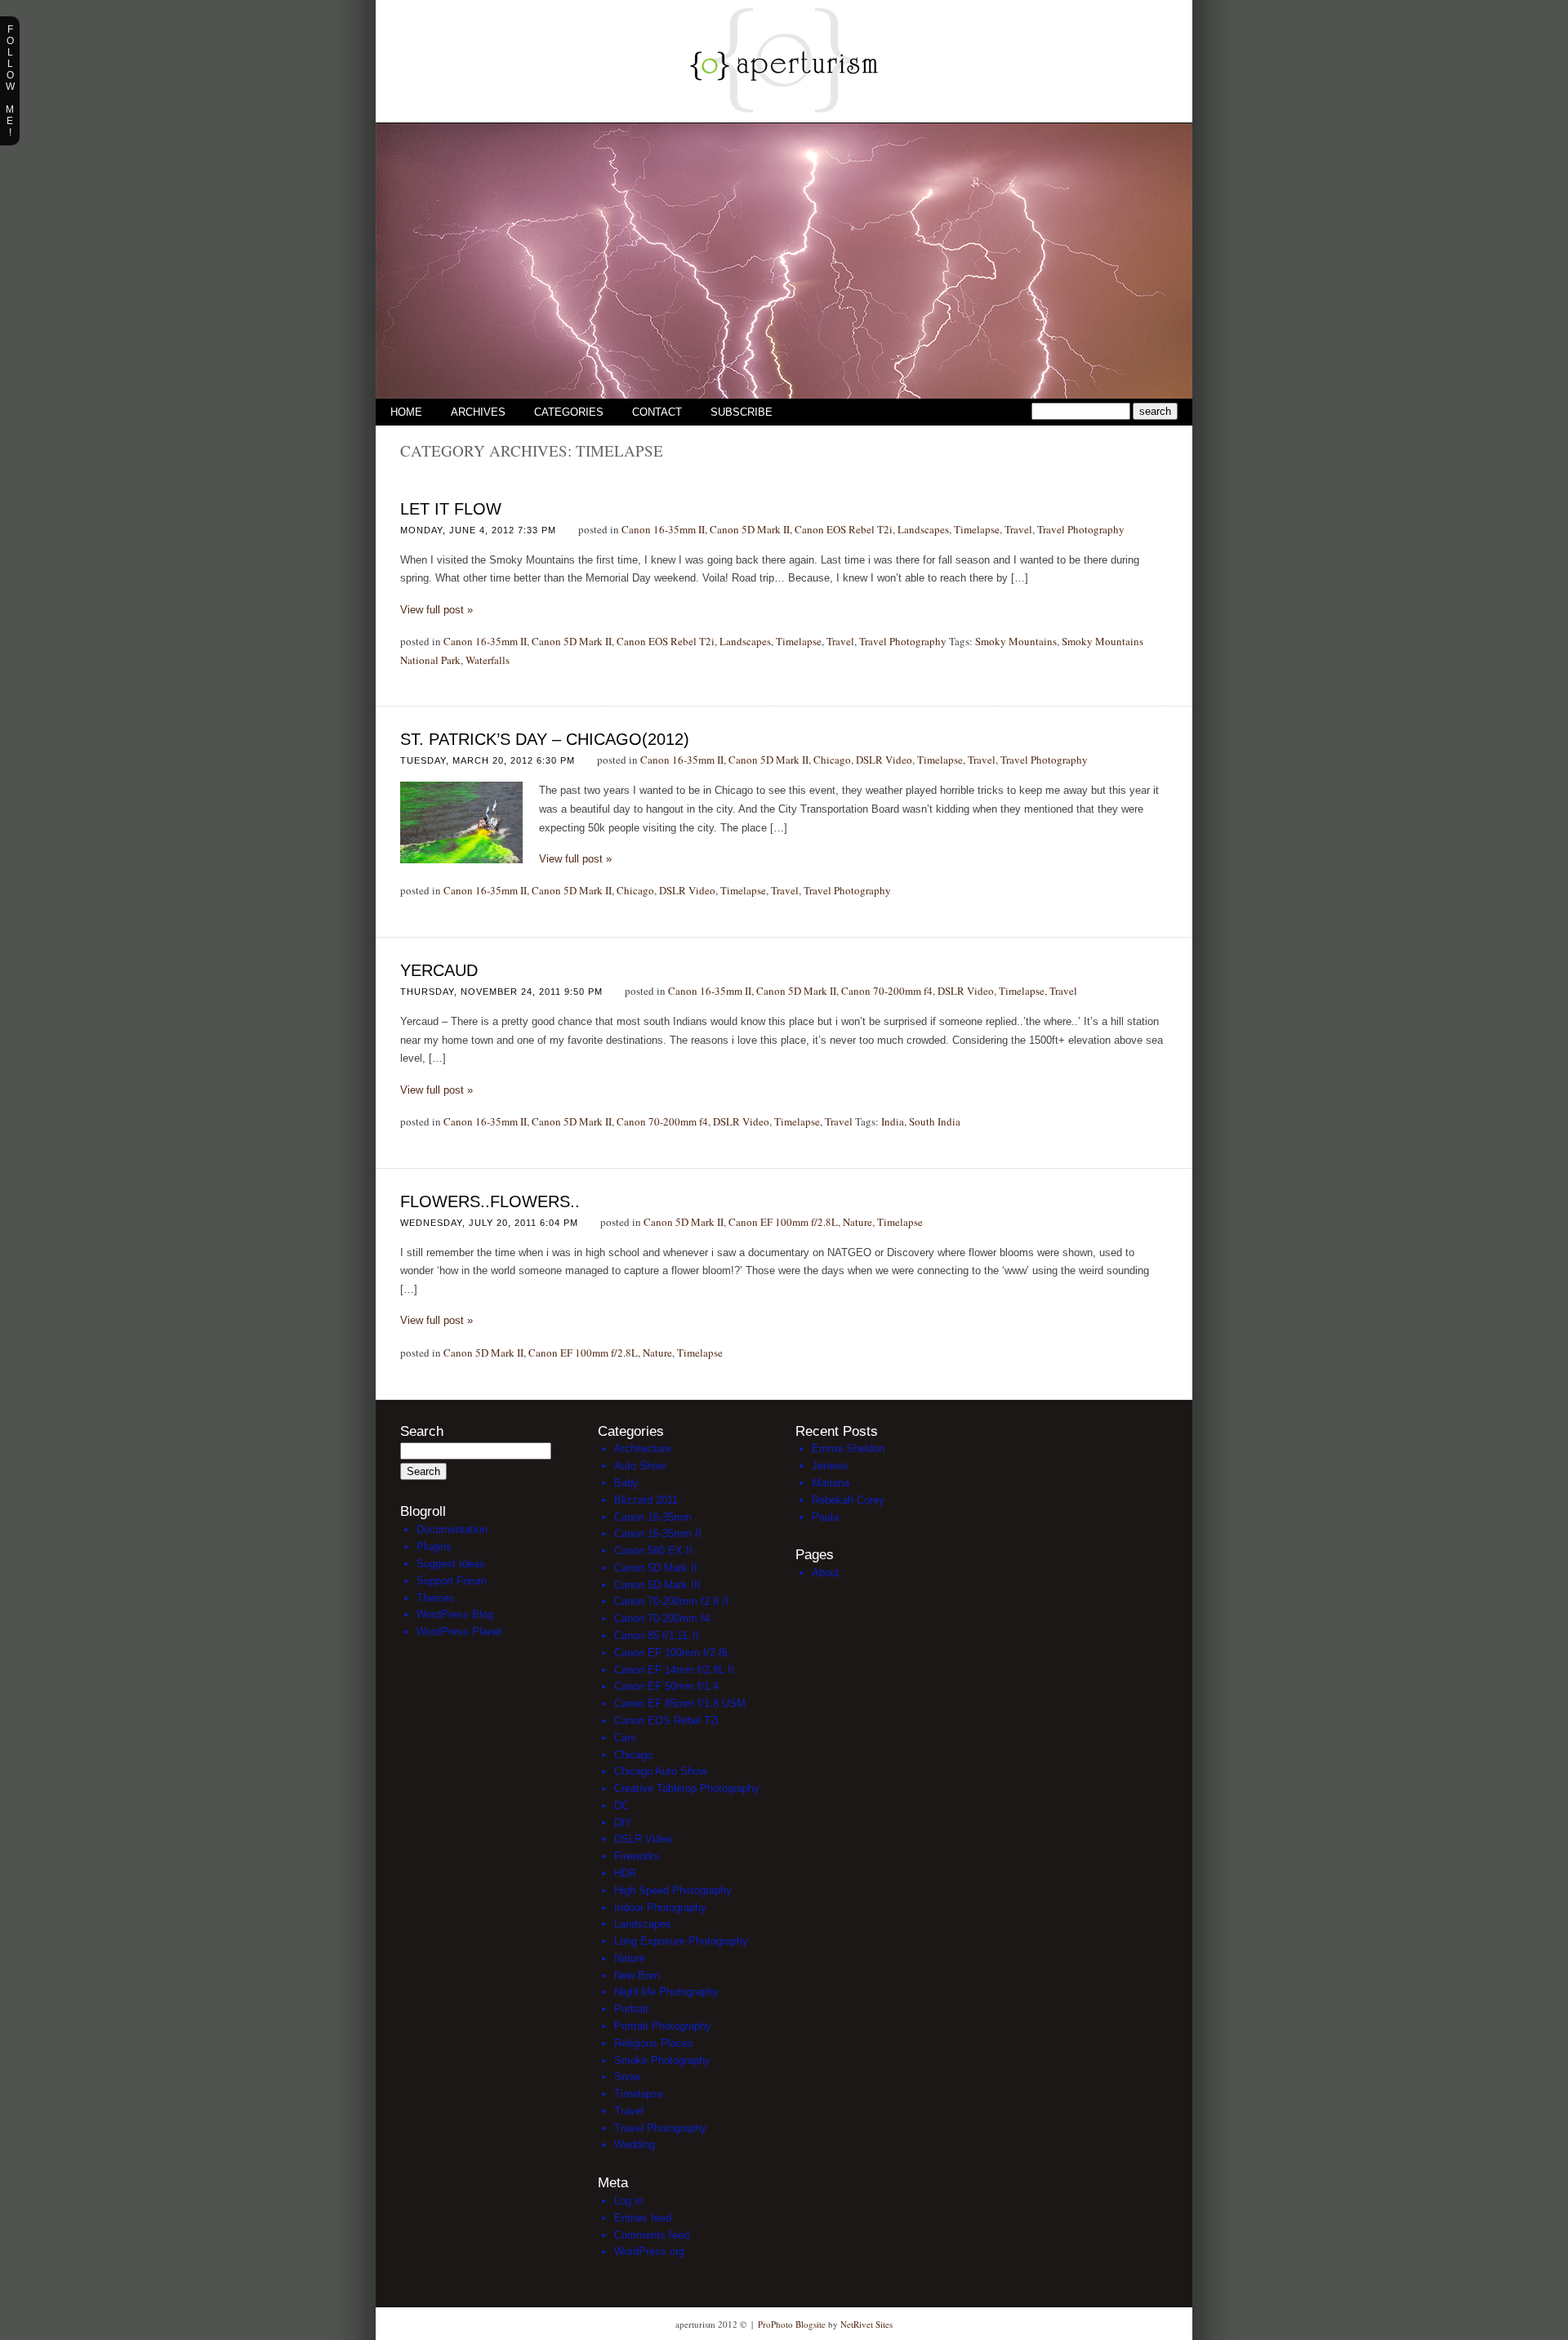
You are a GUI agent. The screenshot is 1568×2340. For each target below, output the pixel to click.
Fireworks (637, 1856)
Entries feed (643, 2218)
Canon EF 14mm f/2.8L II (674, 1670)
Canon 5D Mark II (750, 529)
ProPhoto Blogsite (792, 2324)
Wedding (635, 2144)
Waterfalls (488, 660)
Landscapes (923, 529)
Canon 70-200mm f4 (887, 991)
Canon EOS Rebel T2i (844, 529)
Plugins (434, 1547)
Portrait (631, 2009)
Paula (825, 1517)
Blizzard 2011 (646, 1500)
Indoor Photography (660, 1908)
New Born (637, 1975)
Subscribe (742, 412)
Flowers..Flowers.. (490, 1201)
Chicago (832, 760)
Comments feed (652, 2235)
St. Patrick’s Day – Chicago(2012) (545, 739)
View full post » (437, 610)
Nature (857, 1222)
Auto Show (640, 1466)
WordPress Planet (459, 1631)
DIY (623, 1823)
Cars (625, 1738)
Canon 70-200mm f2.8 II (671, 1601)
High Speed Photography (673, 1890)
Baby (626, 1483)
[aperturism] (784, 118)
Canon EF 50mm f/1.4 (666, 1686)
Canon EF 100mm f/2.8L (783, 1222)
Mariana (831, 1483)
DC (621, 1805)
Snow (627, 2077)
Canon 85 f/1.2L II (657, 1636)
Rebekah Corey (848, 1500)
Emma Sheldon (848, 1449)
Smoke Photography (662, 2060)
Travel (1018, 529)
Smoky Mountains (1016, 641)
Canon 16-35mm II (663, 529)
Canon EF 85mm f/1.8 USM (680, 1703)
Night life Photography (666, 1992)
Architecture (643, 1449)
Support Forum (452, 1581)
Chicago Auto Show (660, 1771)
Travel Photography (1081, 529)
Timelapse (977, 529)
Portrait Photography (663, 2026)
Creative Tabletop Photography (687, 1788)
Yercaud (439, 970)
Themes (436, 1598)
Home (406, 412)
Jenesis (830, 1466)
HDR (625, 1873)
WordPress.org (649, 2251)
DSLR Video (884, 760)
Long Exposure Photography (681, 1941)
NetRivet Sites (866, 2324)
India (893, 1121)
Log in (628, 2201)
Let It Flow (451, 509)
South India (935, 1121)
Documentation (452, 1529)
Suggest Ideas (451, 1564)
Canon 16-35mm (653, 1517)
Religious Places (654, 2043)
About (826, 1573)
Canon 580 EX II (653, 1551)
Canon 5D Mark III (657, 1585)
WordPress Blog (455, 1614)
